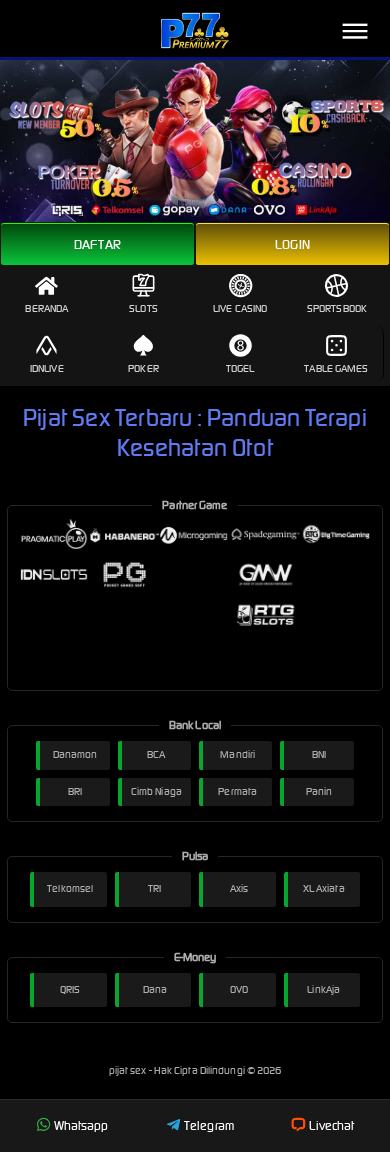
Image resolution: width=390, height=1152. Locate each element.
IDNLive (47, 368)
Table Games (336, 368)
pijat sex (129, 1070)
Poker (143, 368)
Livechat (331, 1125)
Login (292, 244)
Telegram (209, 1125)
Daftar (97, 244)
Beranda (46, 308)
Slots (143, 308)
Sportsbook (337, 308)
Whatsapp (81, 1125)
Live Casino (240, 308)
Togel (240, 368)
